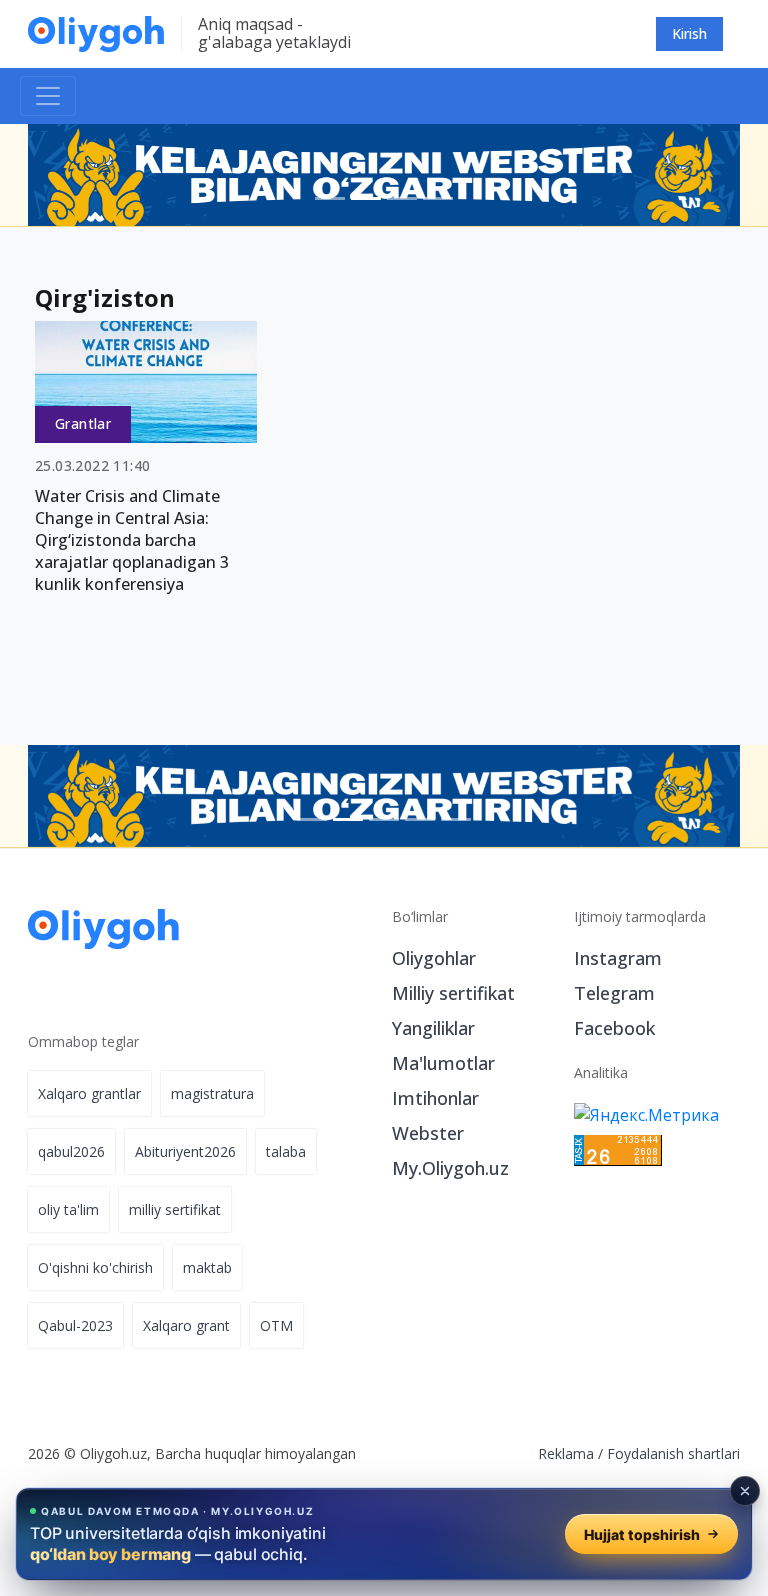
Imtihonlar (435, 1098)
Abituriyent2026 (185, 1151)
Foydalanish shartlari (673, 1453)
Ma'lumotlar (443, 1063)
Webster (428, 1133)
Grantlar (83, 423)
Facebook (614, 1028)
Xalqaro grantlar (89, 1093)
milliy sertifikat (175, 1209)
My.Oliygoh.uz (450, 1168)
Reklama (566, 1453)
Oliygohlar (434, 958)
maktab (207, 1267)
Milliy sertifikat (453, 993)
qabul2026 (71, 1151)
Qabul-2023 (75, 1325)
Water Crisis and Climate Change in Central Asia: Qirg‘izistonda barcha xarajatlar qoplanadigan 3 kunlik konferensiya (132, 540)
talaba (286, 1151)
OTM (276, 1325)
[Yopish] (745, 1491)
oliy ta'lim (68, 1209)
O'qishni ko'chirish (95, 1267)
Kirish (689, 33)
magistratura (212, 1093)
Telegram (614, 993)
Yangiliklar (433, 1028)
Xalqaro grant (186, 1325)
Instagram (618, 958)
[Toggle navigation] (48, 96)
